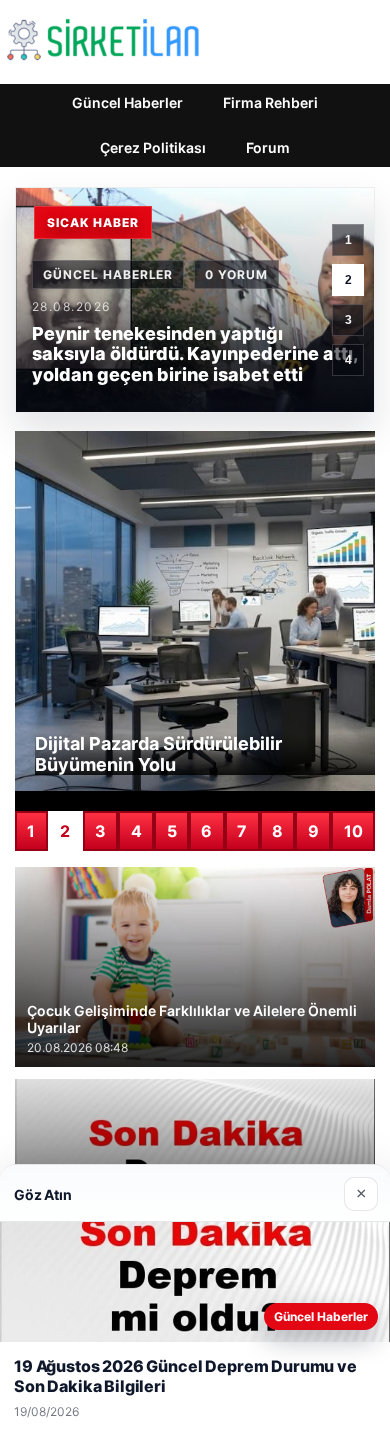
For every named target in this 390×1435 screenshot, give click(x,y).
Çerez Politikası (153, 147)
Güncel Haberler (127, 102)
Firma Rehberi (270, 102)
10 (353, 831)
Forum (268, 147)
